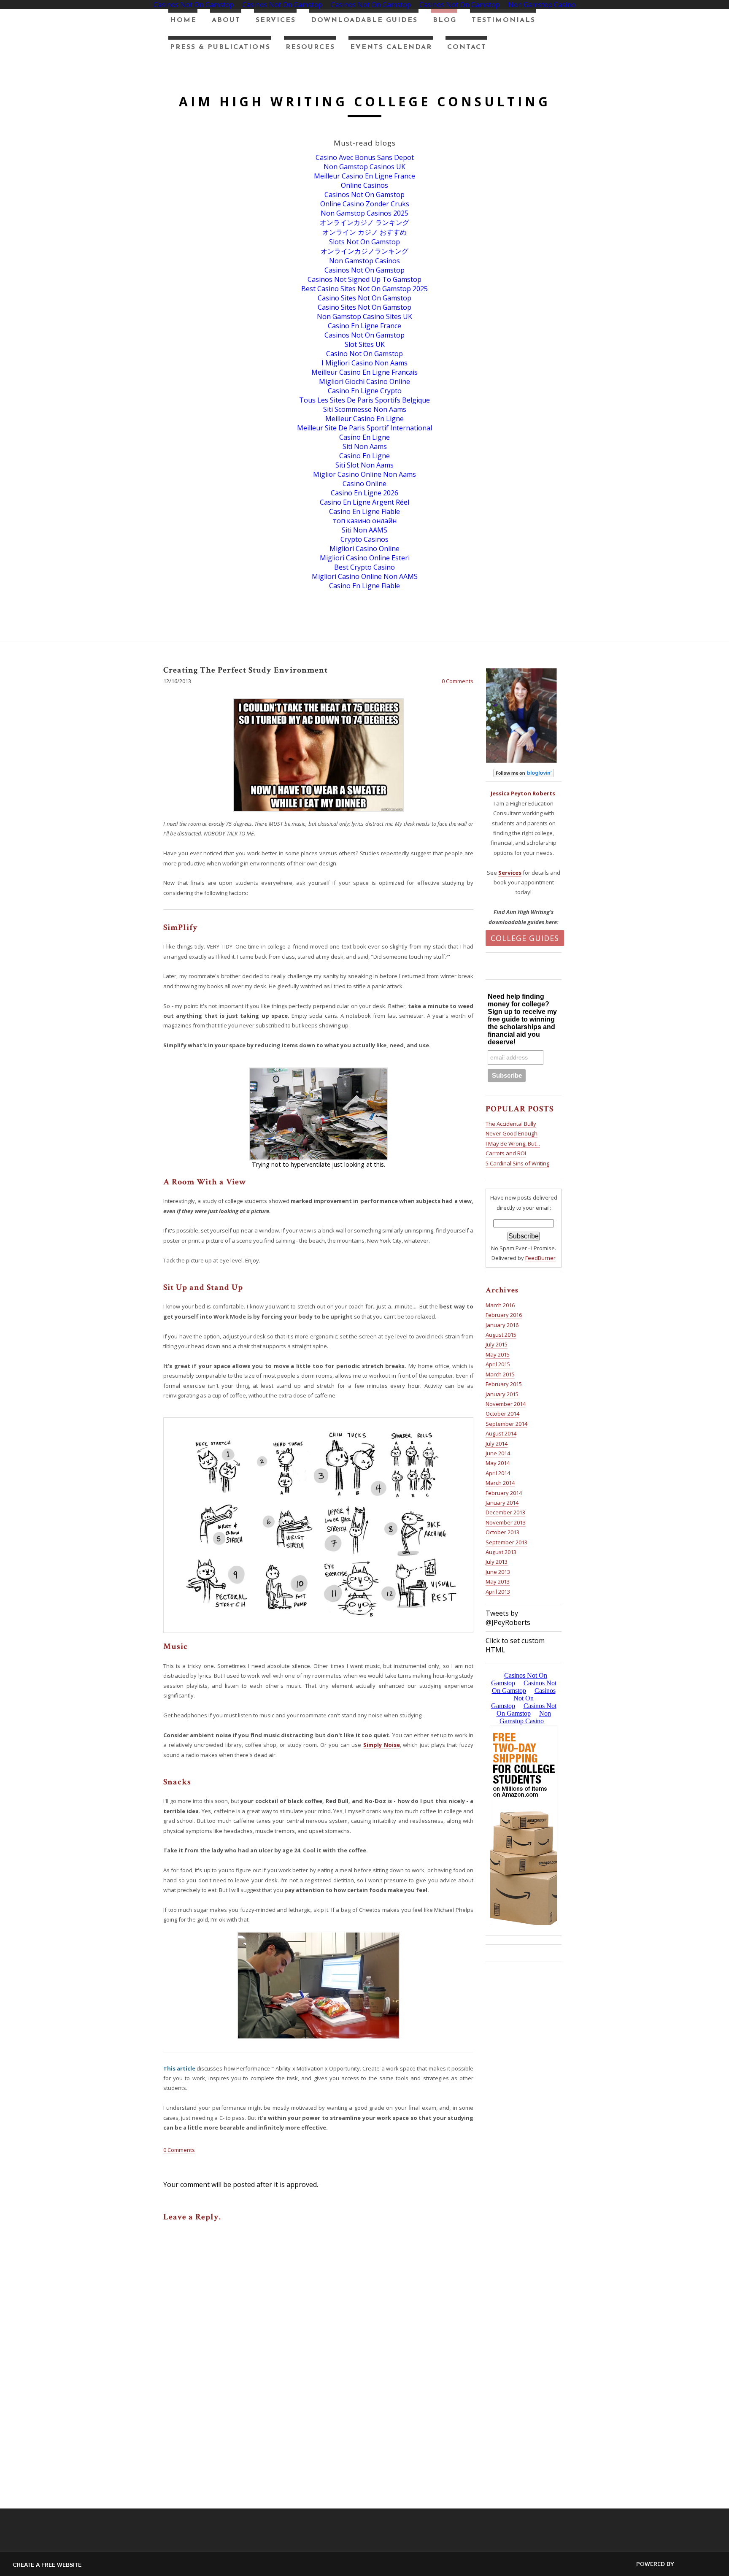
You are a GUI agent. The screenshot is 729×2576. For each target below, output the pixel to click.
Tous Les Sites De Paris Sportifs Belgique (364, 400)
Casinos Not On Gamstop (364, 195)
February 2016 (504, 1315)
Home (183, 20)
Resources (310, 47)
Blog (445, 20)
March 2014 (500, 1483)
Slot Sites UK (365, 344)
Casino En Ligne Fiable (364, 511)
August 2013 (501, 1552)
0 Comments (458, 681)
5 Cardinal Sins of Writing (517, 1163)
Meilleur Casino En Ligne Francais (364, 372)
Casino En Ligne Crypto (365, 391)
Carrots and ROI (506, 1153)
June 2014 (498, 1453)
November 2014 (506, 1404)
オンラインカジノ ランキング (364, 222)
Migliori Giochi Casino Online (364, 381)
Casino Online (364, 484)
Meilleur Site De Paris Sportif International (364, 428)
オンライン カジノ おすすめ (364, 232)
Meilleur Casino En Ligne (364, 419)
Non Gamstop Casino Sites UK (364, 316)
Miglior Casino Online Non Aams (364, 474)
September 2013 (506, 1542)
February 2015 (504, 1384)
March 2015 (500, 1374)
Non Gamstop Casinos (364, 261)
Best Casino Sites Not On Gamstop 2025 (364, 289)
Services (276, 20)
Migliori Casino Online (364, 549)
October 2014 (502, 1414)
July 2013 (497, 1562)
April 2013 (498, 1592)
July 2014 (497, 1443)
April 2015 (498, 1364)
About (226, 20)
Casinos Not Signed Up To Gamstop (364, 279)
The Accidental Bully (511, 1124)
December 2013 (505, 1512)
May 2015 (498, 1354)
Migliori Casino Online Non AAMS (365, 576)
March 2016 (500, 1305)
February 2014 (504, 1493)
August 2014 (501, 1433)
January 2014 (502, 1503)
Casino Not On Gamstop (364, 354)
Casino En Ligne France (364, 326)
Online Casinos (364, 185)
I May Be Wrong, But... (513, 1143)
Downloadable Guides (364, 20)
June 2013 (498, 1572)
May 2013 (498, 1581)
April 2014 (498, 1473)
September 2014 (506, 1424)
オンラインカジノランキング (364, 251)
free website (61, 2565)
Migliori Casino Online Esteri (365, 558)
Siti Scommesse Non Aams (365, 409)
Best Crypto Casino (364, 567)
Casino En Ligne (364, 437)
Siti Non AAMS (364, 530)
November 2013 (506, 1522)
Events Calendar (391, 47)
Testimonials (504, 20)
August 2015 (501, 1335)
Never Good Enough (512, 1133)
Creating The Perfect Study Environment (246, 670)
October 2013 (502, 1532)
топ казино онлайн (365, 521)
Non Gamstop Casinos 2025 (364, 213)
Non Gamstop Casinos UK (364, 167)
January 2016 (502, 1325)
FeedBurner (540, 1258)
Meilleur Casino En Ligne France (364, 176)
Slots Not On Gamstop (364, 242)
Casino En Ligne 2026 (364, 493)
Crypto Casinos (364, 539)
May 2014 (498, 1463)
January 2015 (502, 1394)
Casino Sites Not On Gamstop (364, 298)
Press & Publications (220, 47)
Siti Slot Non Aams (364, 465)
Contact (467, 47)
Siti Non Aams (365, 446)
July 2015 (497, 1344)
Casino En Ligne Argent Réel (364, 502)
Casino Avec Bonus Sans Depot (365, 157)
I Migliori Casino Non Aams (364, 363)
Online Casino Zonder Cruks (365, 204)
